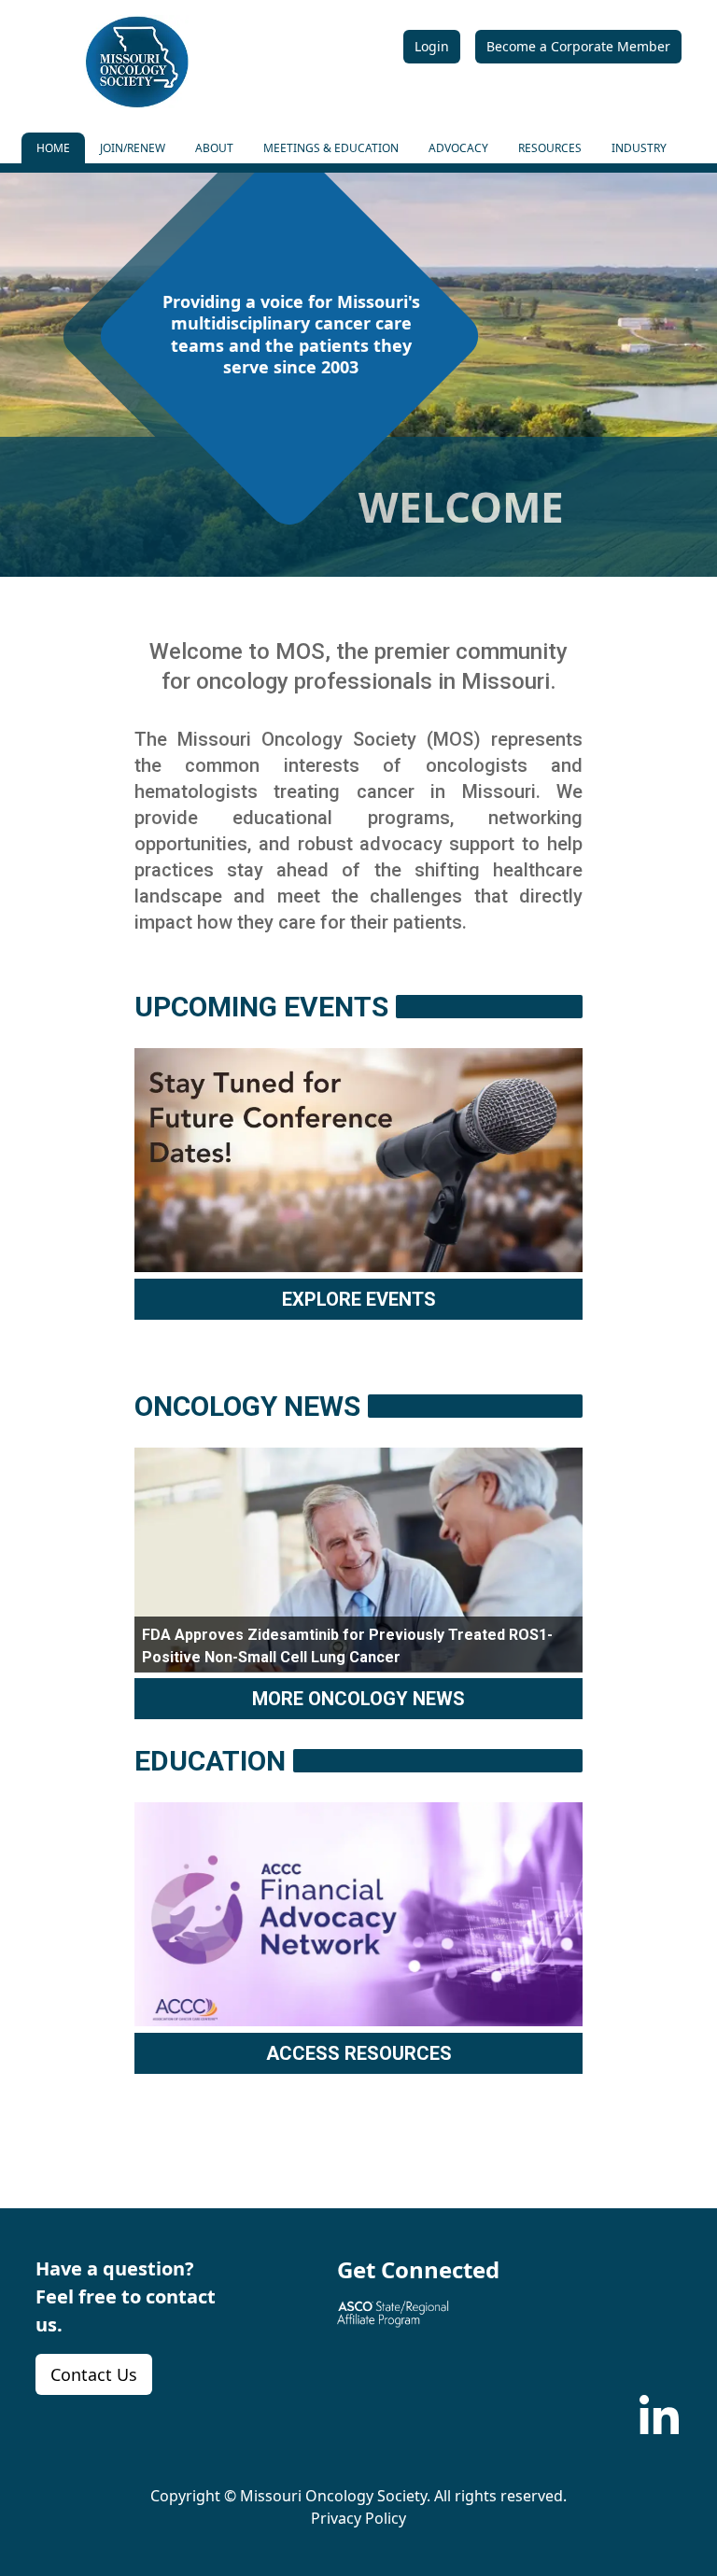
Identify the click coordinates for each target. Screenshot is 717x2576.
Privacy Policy (358, 2518)
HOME (53, 148)
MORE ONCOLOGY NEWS (358, 1699)
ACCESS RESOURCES (359, 2053)
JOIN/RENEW (133, 148)
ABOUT (214, 148)
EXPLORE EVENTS (359, 1299)
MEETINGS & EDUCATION (331, 148)
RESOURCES (550, 148)
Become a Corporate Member (578, 46)
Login (432, 46)
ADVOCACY (458, 148)
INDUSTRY (639, 148)
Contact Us (94, 2374)
